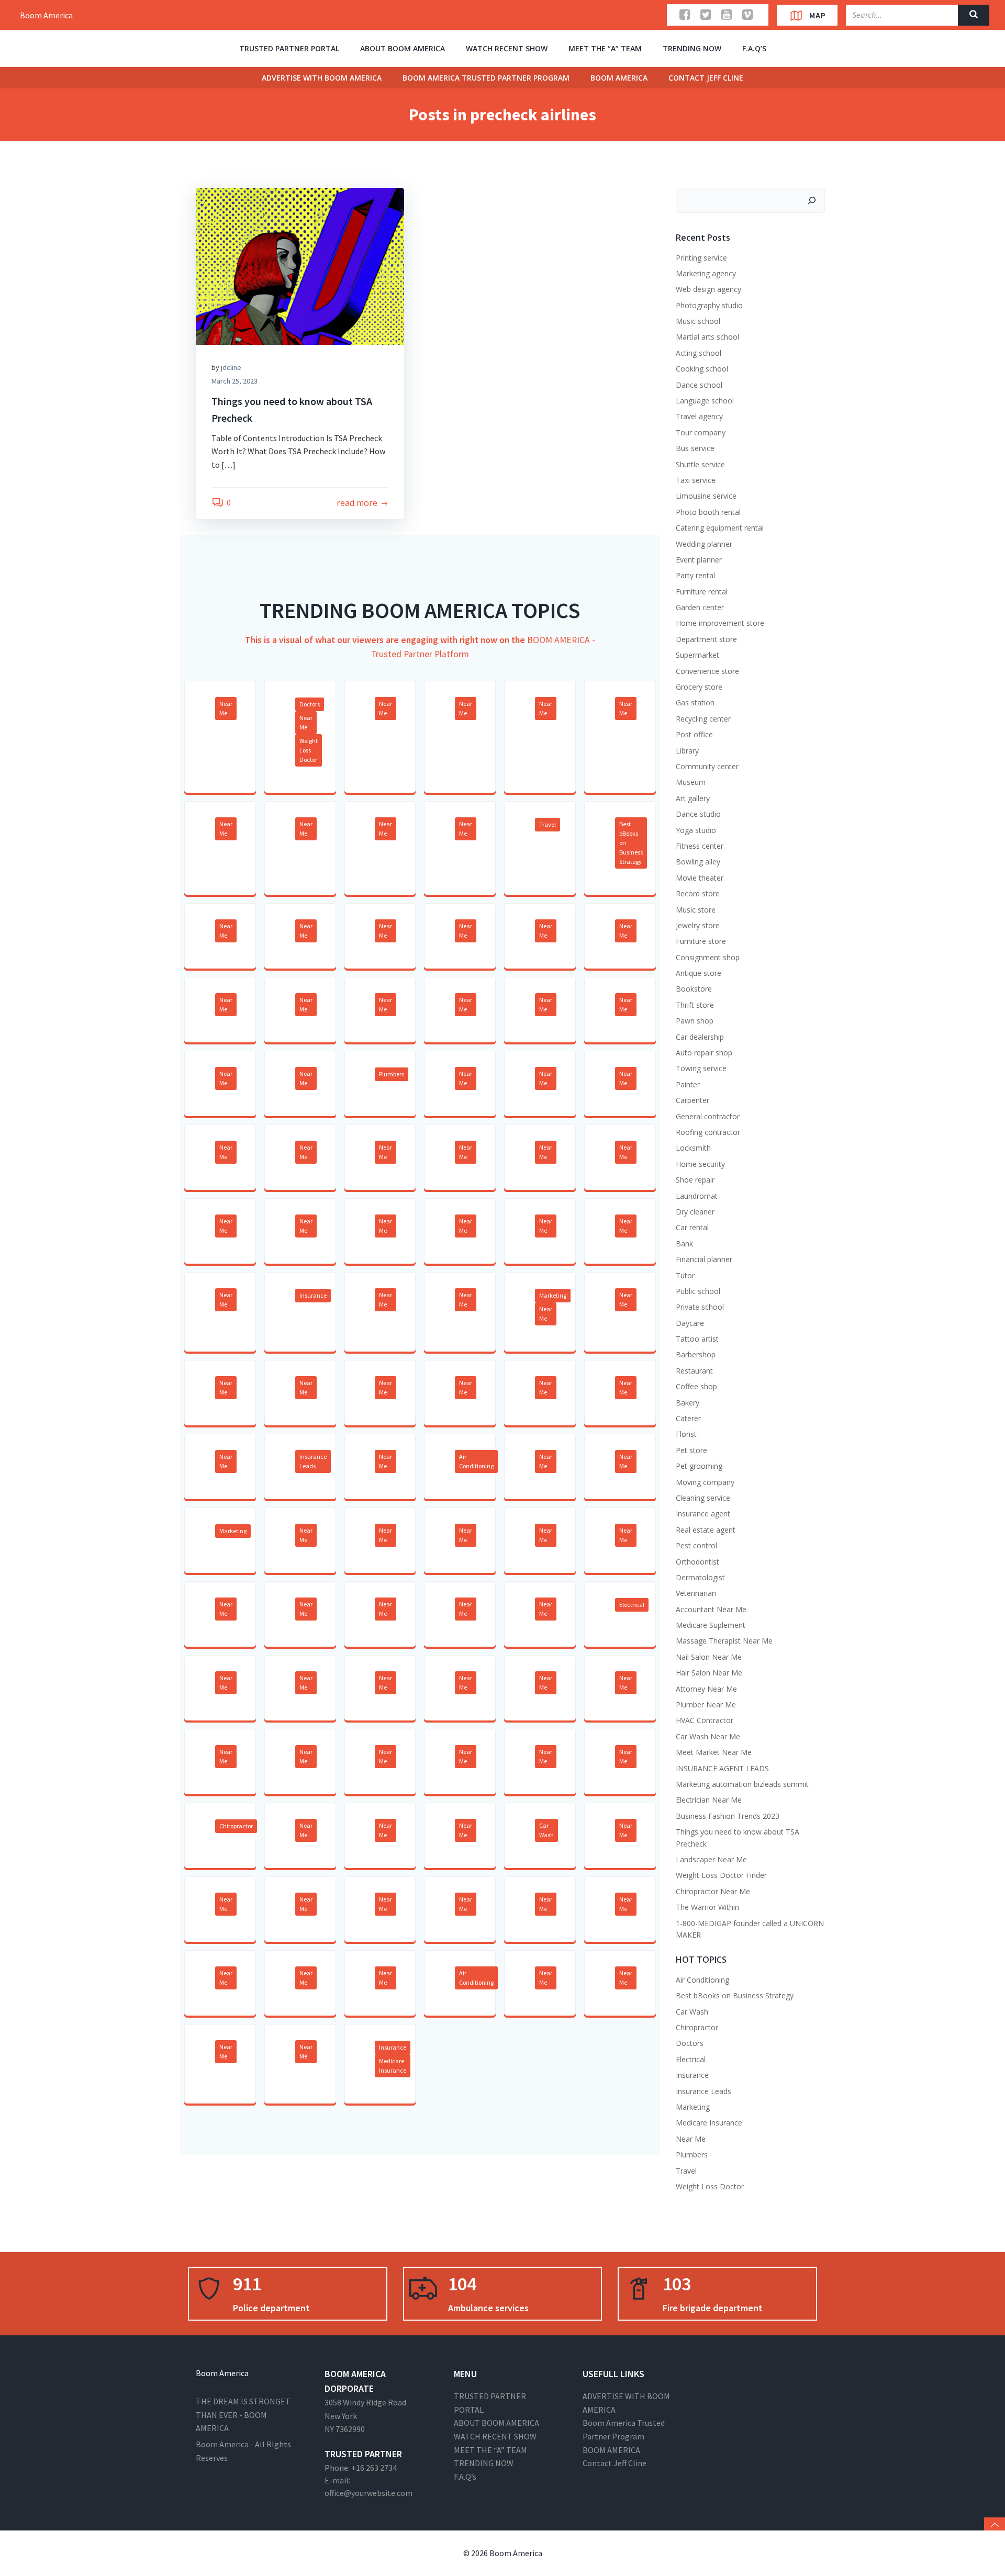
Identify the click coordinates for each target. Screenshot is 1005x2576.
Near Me (226, 708)
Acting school (699, 353)
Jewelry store (698, 925)
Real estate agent (706, 1530)
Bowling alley (698, 862)
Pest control (696, 1545)
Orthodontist (697, 1562)
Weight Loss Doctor (309, 750)
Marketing (553, 1295)
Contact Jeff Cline (706, 78)
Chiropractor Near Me (713, 1891)
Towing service (701, 1068)
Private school (700, 1307)
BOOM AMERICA (619, 78)
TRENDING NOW (692, 48)
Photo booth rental (708, 512)
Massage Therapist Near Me (724, 1641)
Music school (698, 321)
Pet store (691, 1450)
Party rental (695, 575)
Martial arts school (707, 337)
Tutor (685, 1275)
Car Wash (546, 1830)
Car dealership (700, 1037)
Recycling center (703, 719)
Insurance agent (703, 1514)
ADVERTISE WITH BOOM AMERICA (322, 78)
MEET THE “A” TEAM (605, 48)
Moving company (705, 1482)
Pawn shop (695, 1021)
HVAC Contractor (705, 1720)
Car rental (692, 1227)
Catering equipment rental (720, 528)
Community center (707, 766)
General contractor (708, 1116)
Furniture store (701, 941)
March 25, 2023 (234, 381)
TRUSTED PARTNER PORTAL (289, 48)
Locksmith (693, 1148)
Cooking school (702, 369)
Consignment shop (708, 957)
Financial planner (704, 1259)
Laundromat (697, 1196)
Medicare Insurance (393, 2066)
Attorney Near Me (706, 1689)
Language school (705, 401)
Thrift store (695, 1005)
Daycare (690, 1323)
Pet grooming (699, 1466)
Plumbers (392, 1074)
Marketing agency (706, 273)
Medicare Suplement (711, 1625)
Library (687, 751)
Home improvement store (720, 623)
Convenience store (707, 671)
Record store (698, 893)
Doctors (310, 704)
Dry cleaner (695, 1212)
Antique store (699, 973)
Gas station (695, 702)
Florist (686, 1434)
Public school (698, 1291)
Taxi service (696, 480)
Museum (691, 782)
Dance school (699, 385)
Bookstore (694, 989)
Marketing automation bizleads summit (742, 1784)
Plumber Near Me (706, 1705)
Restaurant (694, 1371)
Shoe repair (695, 1180)
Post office (694, 734)
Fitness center (700, 846)
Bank (684, 1244)
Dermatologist (700, 1577)
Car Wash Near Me (708, 1736)
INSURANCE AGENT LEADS (722, 1768)
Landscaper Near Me (711, 1859)
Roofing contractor (708, 1132)
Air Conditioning (476, 1461)
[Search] (812, 200)
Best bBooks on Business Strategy (631, 843)
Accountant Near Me (711, 1609)
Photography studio (709, 305)
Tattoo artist (697, 1339)
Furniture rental (702, 592)
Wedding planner (704, 544)
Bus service (695, 448)
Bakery (688, 1403)
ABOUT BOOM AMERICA (403, 48)
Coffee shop (696, 1386)
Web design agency (708, 289)
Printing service (701, 258)
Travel (548, 824)
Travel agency (699, 416)
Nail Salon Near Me (709, 1657)
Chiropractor (236, 1826)
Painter (688, 1084)
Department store (706, 639)
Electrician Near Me (709, 1800)
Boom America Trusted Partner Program (486, 78)
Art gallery (693, 798)
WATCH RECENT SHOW (507, 48)
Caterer (688, 1418)
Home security (700, 1164)
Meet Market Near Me (714, 1752)
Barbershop (696, 1354)
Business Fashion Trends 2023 (728, 1816)
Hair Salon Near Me (709, 1673)
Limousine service (706, 496)
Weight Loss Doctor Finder (721, 1875)
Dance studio (698, 814)
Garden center (700, 607)
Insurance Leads (313, 1461)
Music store (696, 910)
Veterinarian (696, 1593)
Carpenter (693, 1100)
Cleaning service (703, 1498)
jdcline (231, 367)
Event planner (699, 560)
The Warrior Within (707, 1907)
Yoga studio (696, 830)
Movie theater (700, 878)
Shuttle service (700, 464)
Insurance (313, 1295)
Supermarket (697, 655)
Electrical (632, 1605)
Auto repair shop (704, 1053)
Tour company (701, 432)
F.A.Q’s (754, 48)
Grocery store (699, 687)
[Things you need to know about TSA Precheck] (300, 265)
